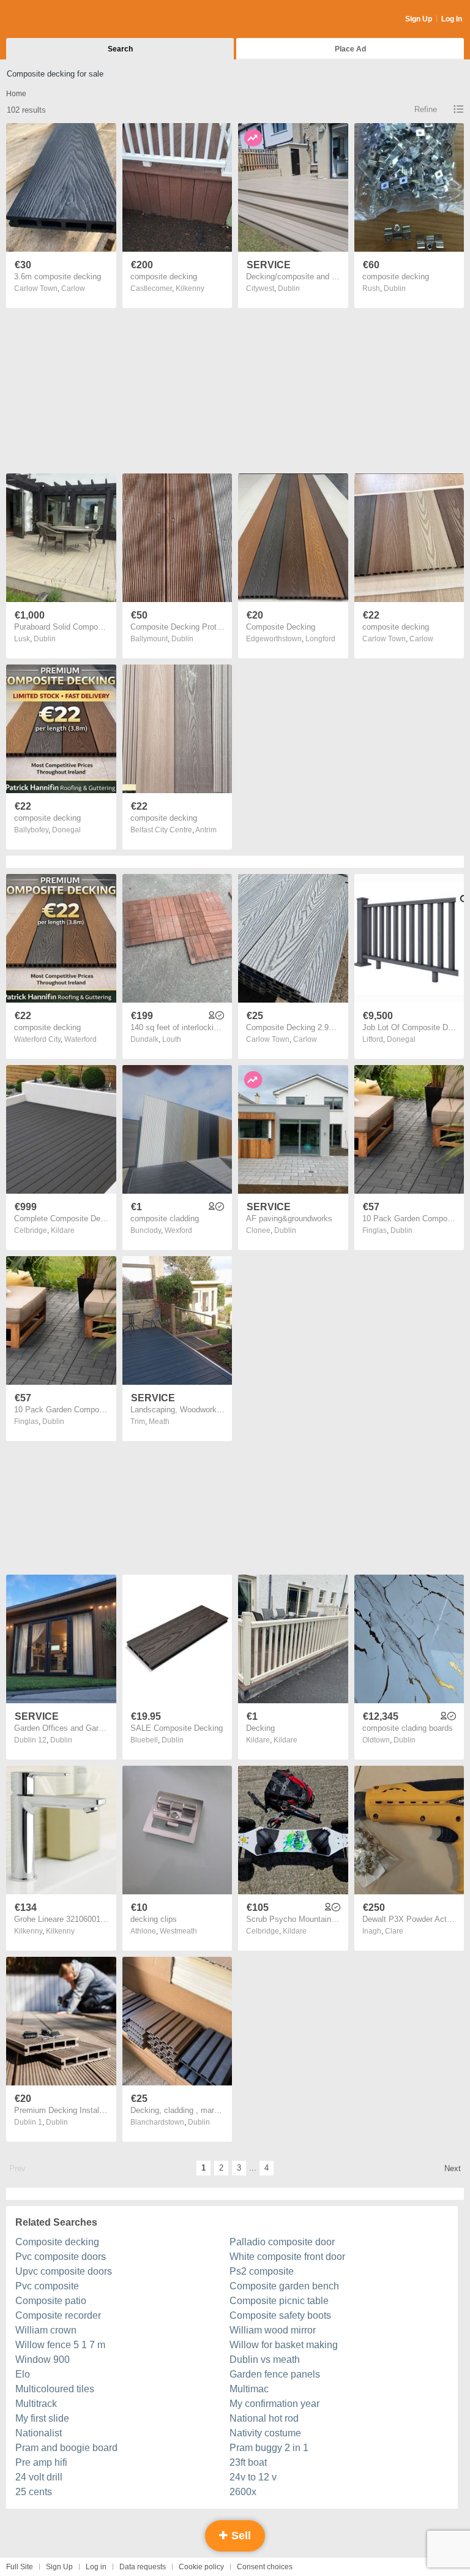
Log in (96, 2567)
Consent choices (265, 2567)
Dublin (289, 288)
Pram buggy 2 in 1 (269, 2448)
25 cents (34, 2492)
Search (120, 49)
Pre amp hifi (41, 2462)
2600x (243, 2492)
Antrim (206, 830)
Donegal (66, 830)
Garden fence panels (275, 2374)
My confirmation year (274, 2404)
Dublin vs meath (265, 2359)
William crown (46, 2330)
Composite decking (57, 2242)
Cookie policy (201, 2567)
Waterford (80, 1039)
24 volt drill (39, 2477)
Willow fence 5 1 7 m (60, 2345)
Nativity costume (265, 2433)
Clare (394, 1931)
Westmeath (178, 1931)
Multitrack (36, 2404)
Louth (172, 1039)
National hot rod (264, 2418)
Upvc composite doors (64, 2271)
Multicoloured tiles (55, 2389)
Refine (426, 109)
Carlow (73, 288)
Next (453, 2168)
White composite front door (287, 2257)
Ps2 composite (262, 2271)
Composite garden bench (284, 2286)
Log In (452, 19)
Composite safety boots (280, 2315)
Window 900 (43, 2359)
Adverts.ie (54, 20)
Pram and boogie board (66, 2448)
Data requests (143, 2567)
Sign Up (419, 19)
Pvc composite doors (61, 2257)
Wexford (178, 1230)
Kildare (63, 1230)
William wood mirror (273, 2330)
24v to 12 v (253, 2477)
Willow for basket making (284, 2345)
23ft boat (248, 2462)
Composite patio (51, 2301)
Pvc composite (47, 2286)
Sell (240, 2536)
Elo (23, 2374)
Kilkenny (190, 288)
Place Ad (350, 49)
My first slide (42, 2418)
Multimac (249, 2389)
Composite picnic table (279, 2301)
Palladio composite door (282, 2242)
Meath (159, 1422)
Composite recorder (58, 2315)
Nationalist (39, 2433)
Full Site (20, 2567)
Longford (320, 639)
